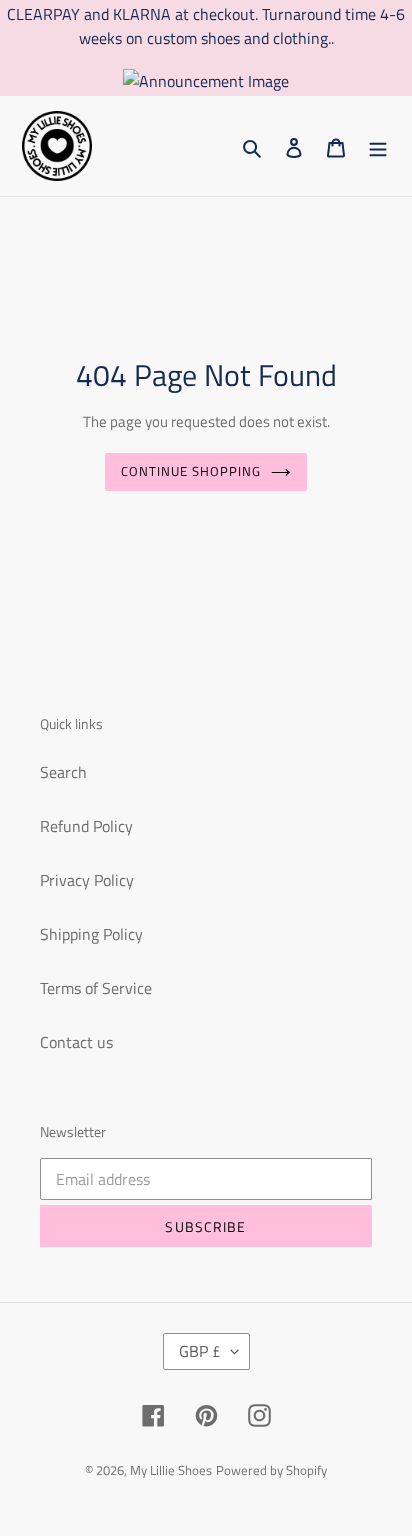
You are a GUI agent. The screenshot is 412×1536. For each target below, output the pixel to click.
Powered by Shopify (271, 1470)
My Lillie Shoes (171, 1470)
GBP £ (200, 1351)
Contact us (76, 1042)
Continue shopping (191, 471)
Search (63, 772)
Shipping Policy (91, 934)
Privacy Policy (87, 880)
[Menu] (378, 146)
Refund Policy (86, 826)
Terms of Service (96, 988)
